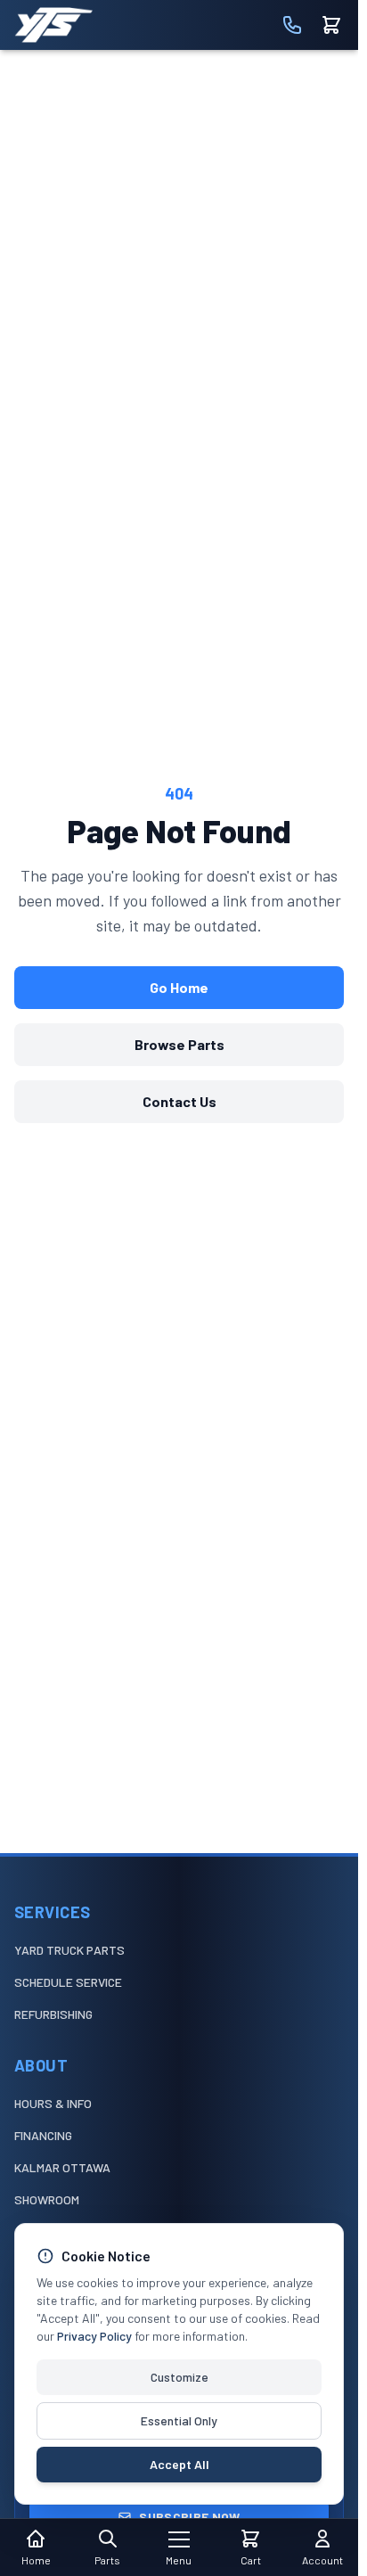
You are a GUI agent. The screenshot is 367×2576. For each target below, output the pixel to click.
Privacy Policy (94, 2336)
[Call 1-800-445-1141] (292, 25)
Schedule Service (68, 1982)
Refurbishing (53, 2014)
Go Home (179, 987)
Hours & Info (53, 2103)
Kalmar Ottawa (62, 2167)
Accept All (179, 2464)
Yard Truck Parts (69, 1950)
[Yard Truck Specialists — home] (53, 25)
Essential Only (179, 2420)
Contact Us (179, 1101)
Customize (179, 2377)
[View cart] (331, 25)
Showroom (47, 2199)
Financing (43, 2135)
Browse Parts (179, 1044)
